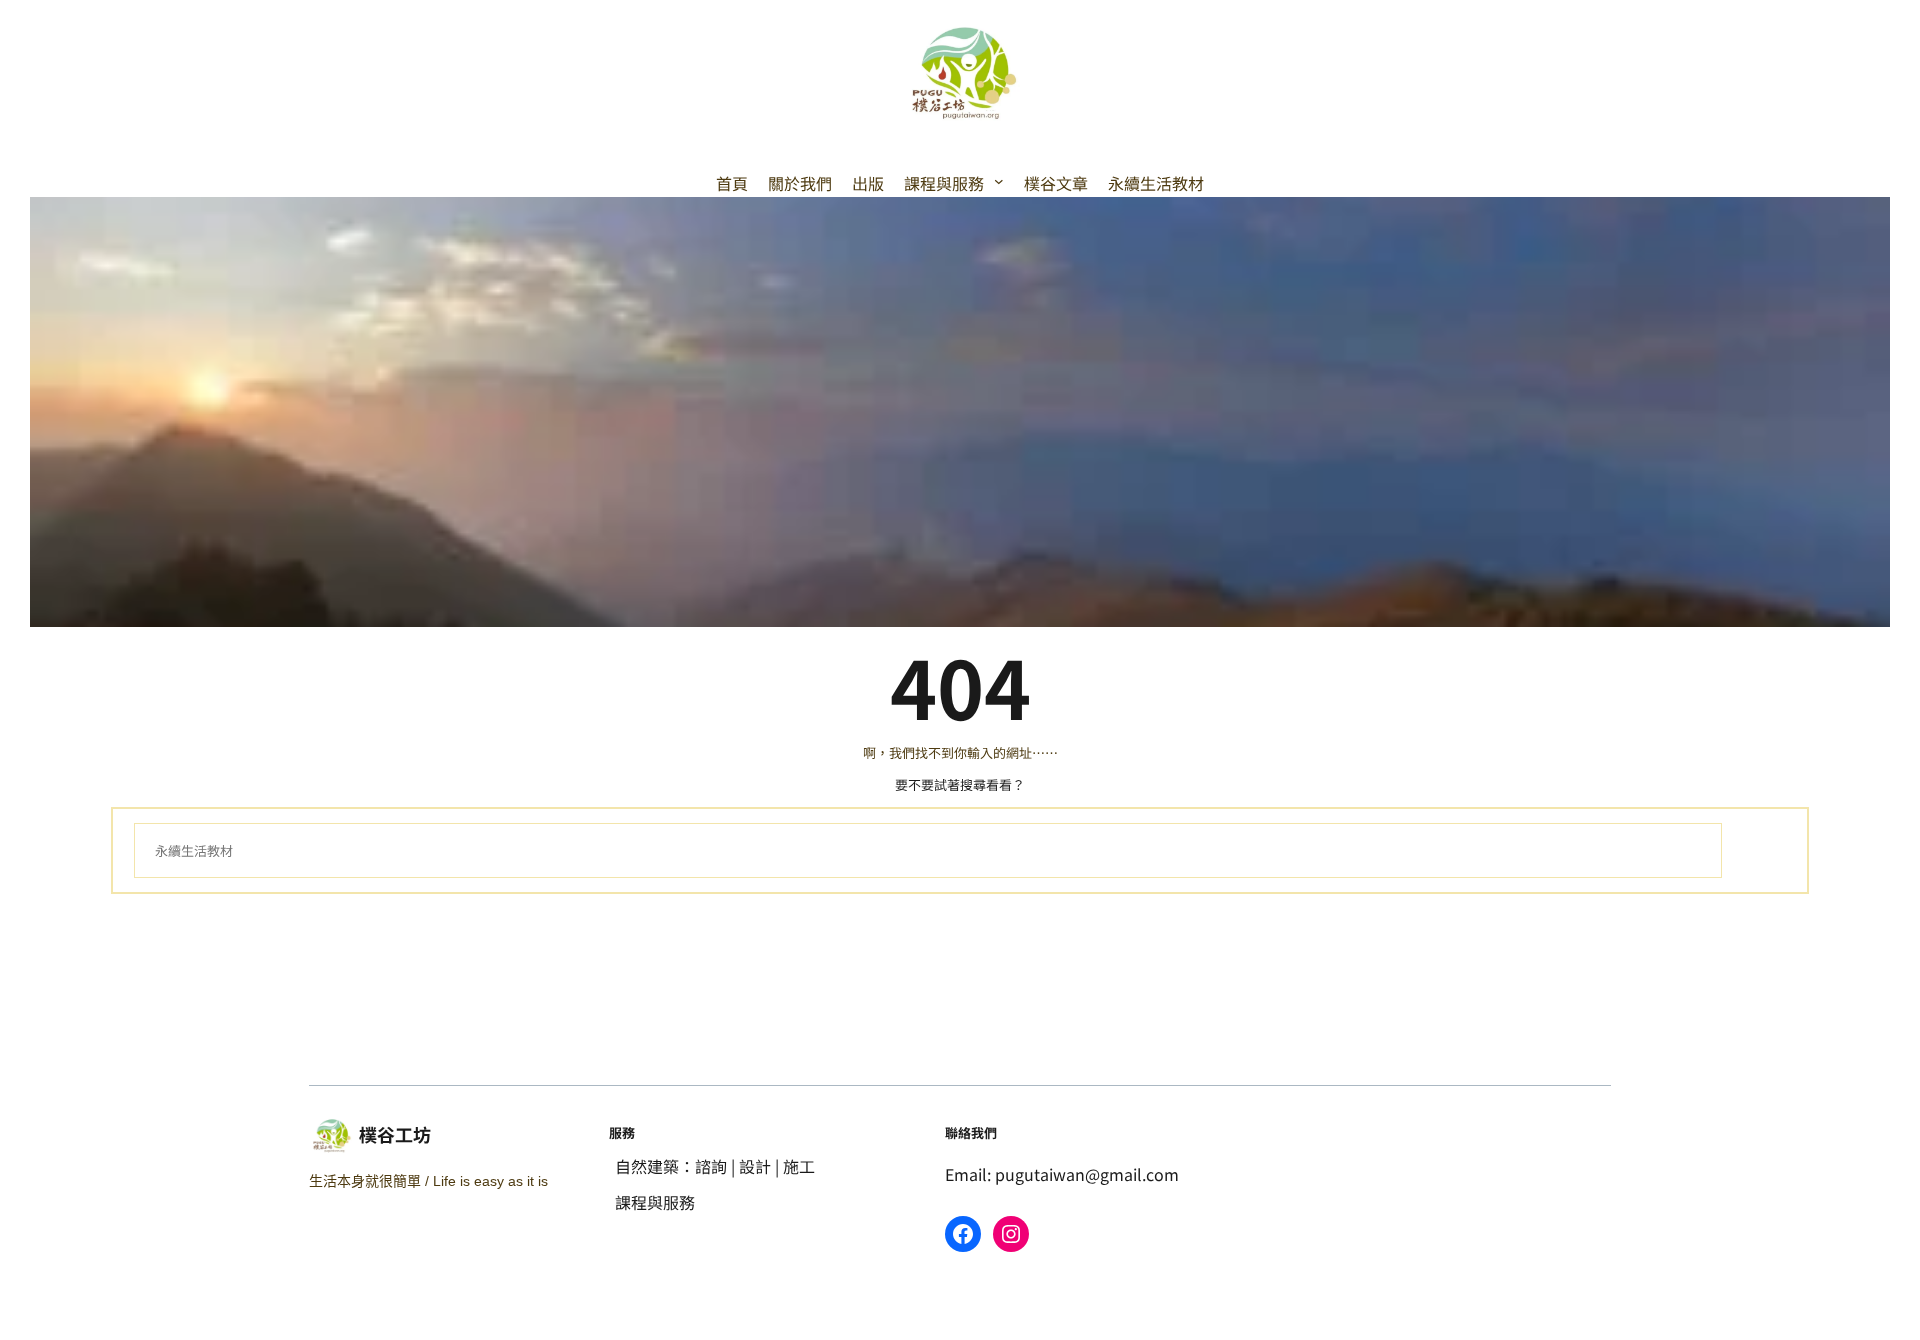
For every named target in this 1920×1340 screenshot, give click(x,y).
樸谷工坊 (395, 1134)
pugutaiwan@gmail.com (1087, 1174)
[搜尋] (1754, 850)
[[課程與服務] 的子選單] (999, 181)
